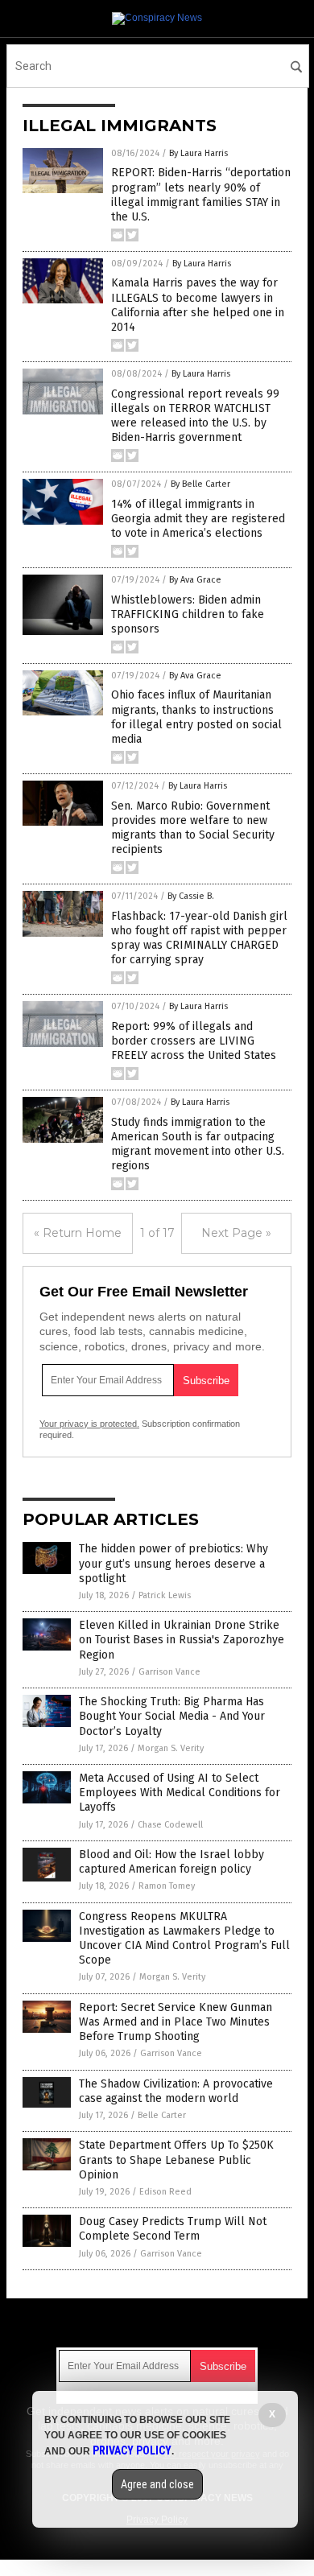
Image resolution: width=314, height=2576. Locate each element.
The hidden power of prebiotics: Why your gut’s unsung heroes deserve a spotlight (174, 1563)
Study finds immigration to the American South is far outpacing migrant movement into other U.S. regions (198, 1144)
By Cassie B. (191, 896)
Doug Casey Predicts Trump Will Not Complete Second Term (173, 2229)
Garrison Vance (169, 1672)
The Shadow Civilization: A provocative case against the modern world (176, 2091)
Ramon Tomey (167, 1886)
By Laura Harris (198, 153)
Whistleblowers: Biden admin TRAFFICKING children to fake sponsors (188, 614)
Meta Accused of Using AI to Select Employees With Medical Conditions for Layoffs (180, 1793)
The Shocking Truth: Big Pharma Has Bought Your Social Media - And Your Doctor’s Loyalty (172, 1716)
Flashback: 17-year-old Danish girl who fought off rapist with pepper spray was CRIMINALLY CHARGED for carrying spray (199, 938)
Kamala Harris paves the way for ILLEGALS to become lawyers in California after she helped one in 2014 (198, 305)
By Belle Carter (200, 484)
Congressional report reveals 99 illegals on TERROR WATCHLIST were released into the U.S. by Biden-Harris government (195, 416)
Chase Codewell (170, 1825)
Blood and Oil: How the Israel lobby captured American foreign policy (171, 1862)
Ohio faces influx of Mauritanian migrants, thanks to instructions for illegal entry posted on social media (196, 717)
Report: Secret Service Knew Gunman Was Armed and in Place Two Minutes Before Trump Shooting (176, 2022)
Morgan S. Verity (171, 1748)
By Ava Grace (195, 580)
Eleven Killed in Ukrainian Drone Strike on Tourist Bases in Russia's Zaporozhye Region (182, 1640)
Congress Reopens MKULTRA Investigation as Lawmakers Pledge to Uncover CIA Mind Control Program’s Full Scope (184, 1939)
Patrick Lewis (165, 1595)
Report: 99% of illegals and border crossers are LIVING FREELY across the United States (194, 1041)
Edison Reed (165, 2192)
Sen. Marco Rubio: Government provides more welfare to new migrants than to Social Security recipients (193, 828)
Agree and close (157, 2484)
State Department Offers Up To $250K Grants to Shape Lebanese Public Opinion (176, 2160)
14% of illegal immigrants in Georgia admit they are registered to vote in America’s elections (198, 519)
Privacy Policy (132, 2450)
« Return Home (78, 1233)
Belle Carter (162, 2115)
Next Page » (236, 1233)
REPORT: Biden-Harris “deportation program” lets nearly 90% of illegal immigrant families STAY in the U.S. (201, 195)
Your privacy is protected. (89, 1424)
